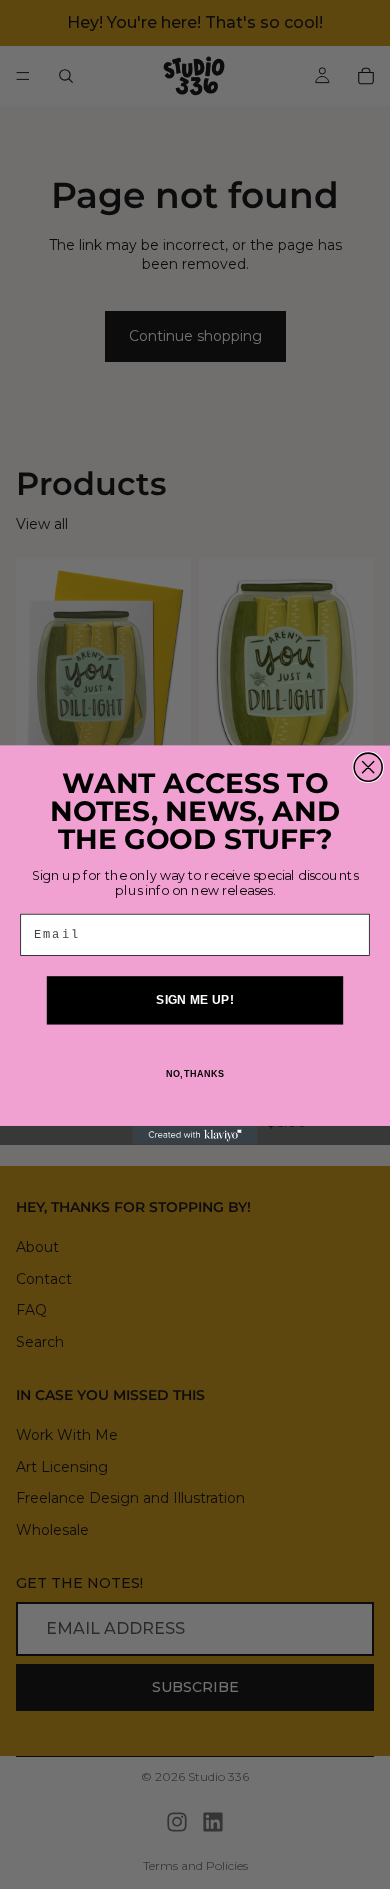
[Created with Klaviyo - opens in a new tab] (195, 1134)
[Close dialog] (368, 767)
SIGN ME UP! (194, 999)
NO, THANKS (195, 1073)
